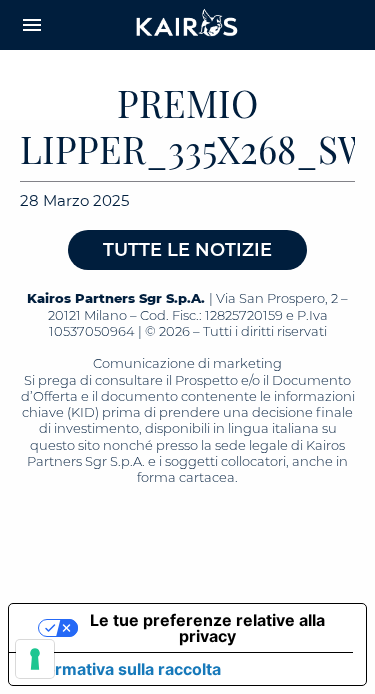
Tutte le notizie (187, 250)
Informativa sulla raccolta (123, 669)
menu (32, 25)
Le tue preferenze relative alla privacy (207, 628)
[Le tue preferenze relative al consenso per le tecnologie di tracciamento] (35, 659)
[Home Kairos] (188, 25)
